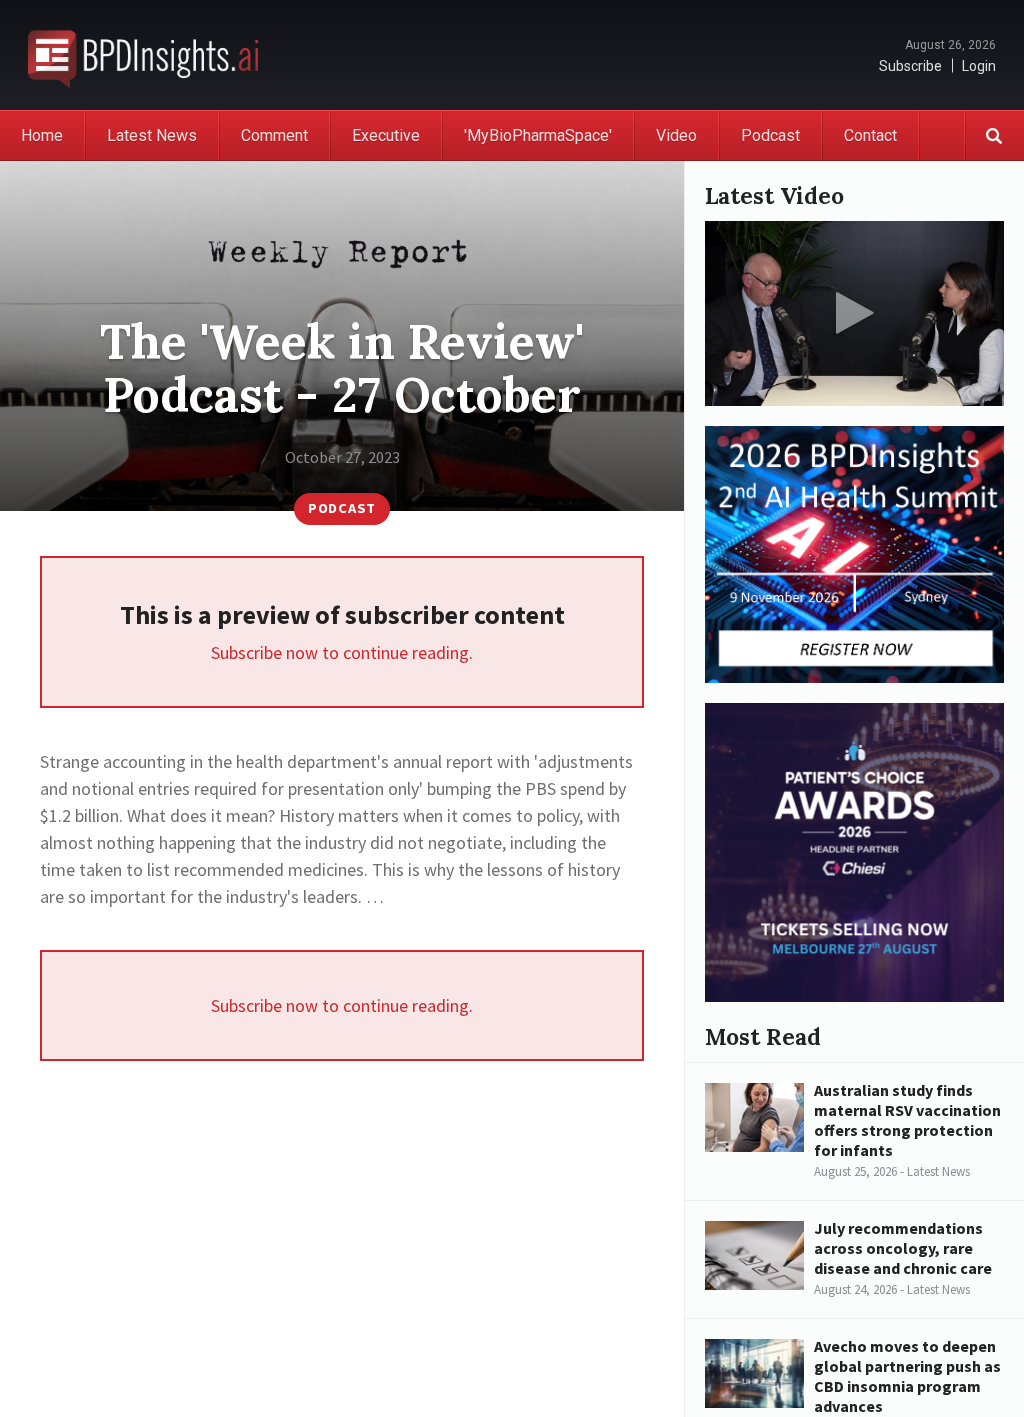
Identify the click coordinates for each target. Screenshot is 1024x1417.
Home (42, 135)
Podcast (770, 135)
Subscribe (910, 66)
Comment (274, 135)
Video (676, 135)
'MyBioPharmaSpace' (538, 135)
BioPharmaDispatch (143, 55)
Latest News (152, 135)
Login (979, 66)
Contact (870, 135)
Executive (386, 135)
